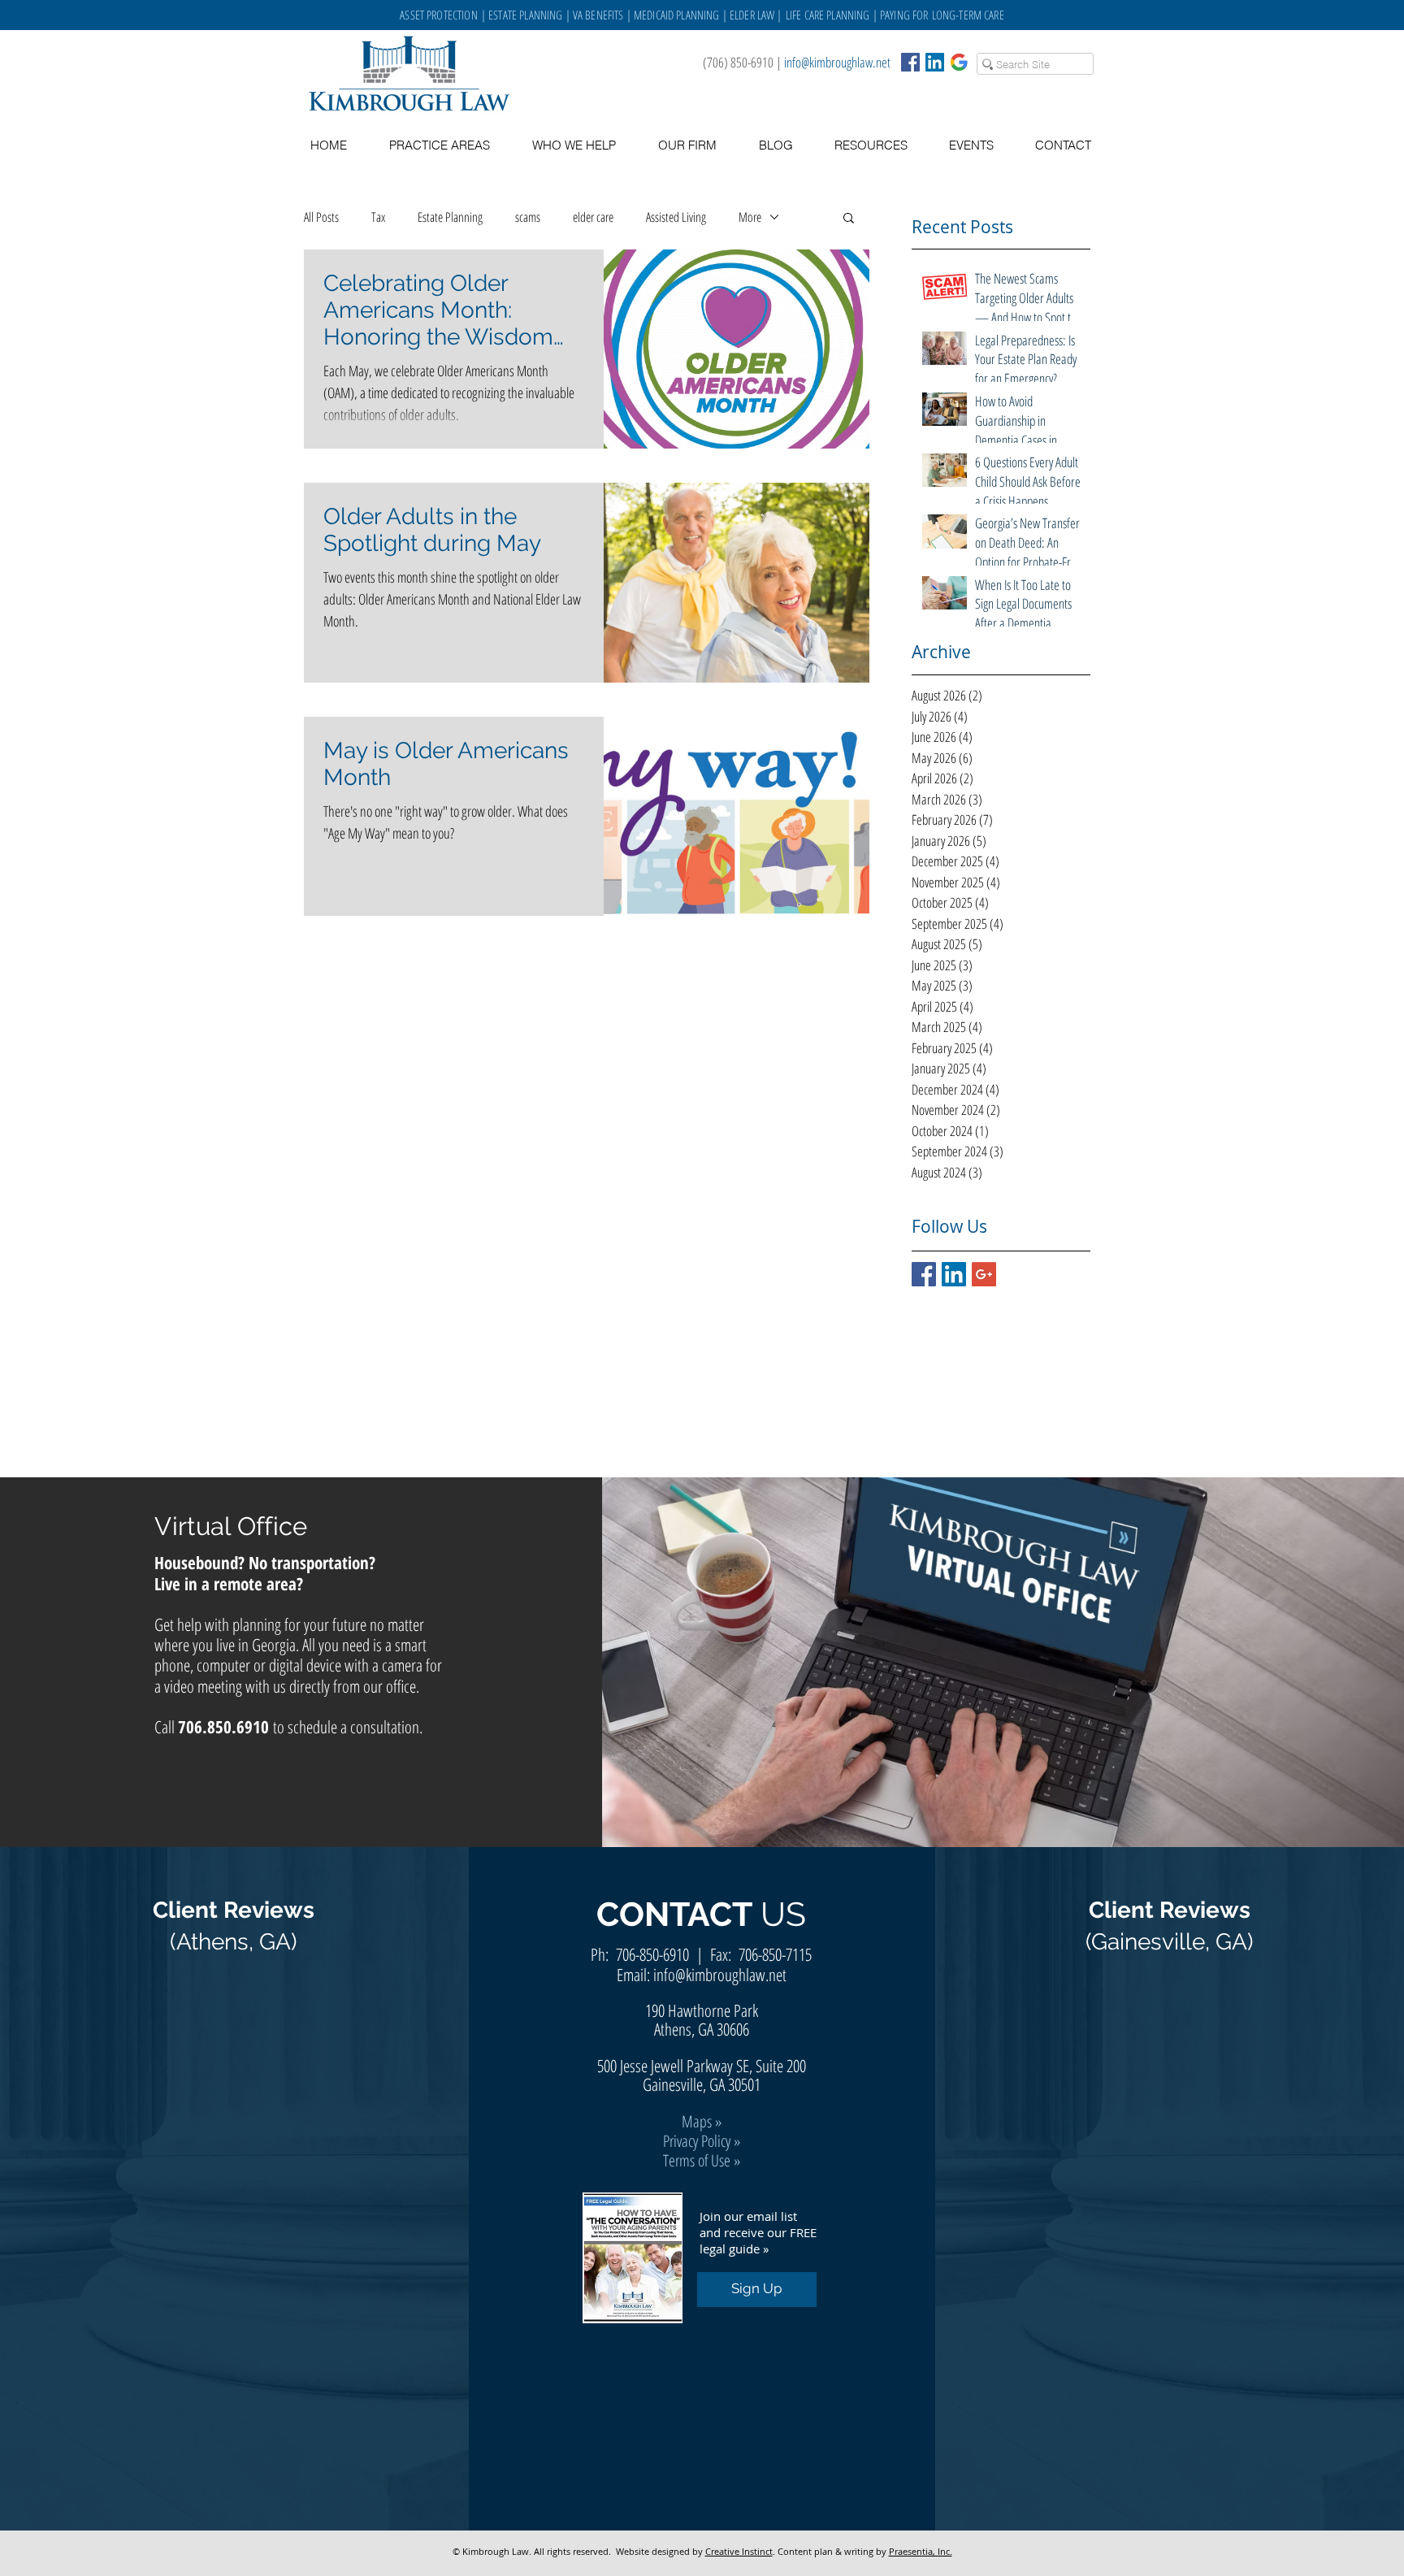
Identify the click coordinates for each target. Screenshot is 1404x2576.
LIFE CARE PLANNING (828, 15)
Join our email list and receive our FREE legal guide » (758, 2232)
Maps (697, 2121)
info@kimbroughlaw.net (837, 62)
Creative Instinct (739, 2551)
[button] (871, 145)
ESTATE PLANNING (525, 15)
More (750, 217)
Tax (378, 217)
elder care (593, 217)
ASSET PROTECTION (440, 15)
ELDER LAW (752, 15)
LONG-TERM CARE (968, 15)
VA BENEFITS (598, 15)
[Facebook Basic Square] (910, 62)
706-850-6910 (652, 1954)
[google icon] (959, 62)
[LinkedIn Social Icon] (935, 62)
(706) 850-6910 (738, 62)
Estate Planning (450, 217)
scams (528, 217)
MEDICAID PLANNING (677, 15)
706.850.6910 (223, 1727)
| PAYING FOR (901, 15)
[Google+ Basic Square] (984, 1274)
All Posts (321, 217)
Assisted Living (676, 217)
